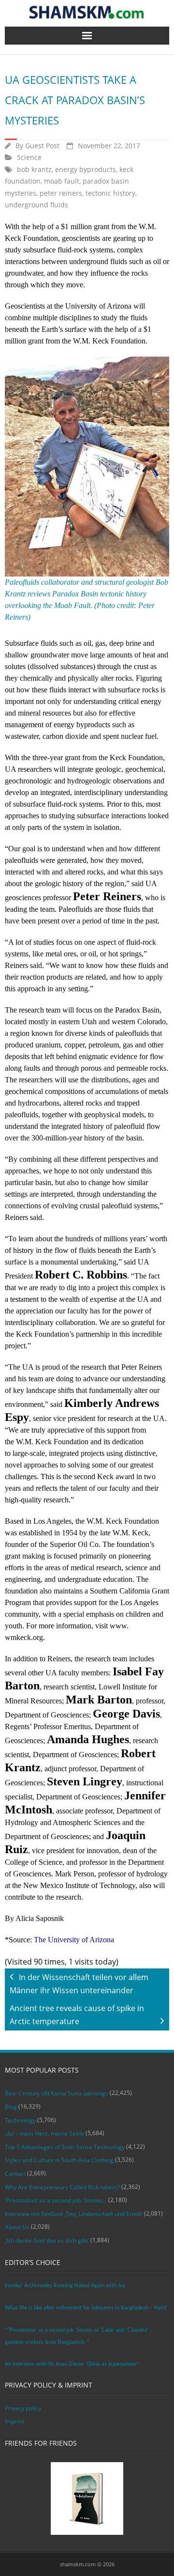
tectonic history (110, 193)
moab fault (62, 181)
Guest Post (42, 146)
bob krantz (34, 169)
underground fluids (36, 205)
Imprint (14, 2421)
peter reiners (61, 193)
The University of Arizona (74, 1940)
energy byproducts (86, 169)
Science (29, 157)
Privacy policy (23, 2408)
